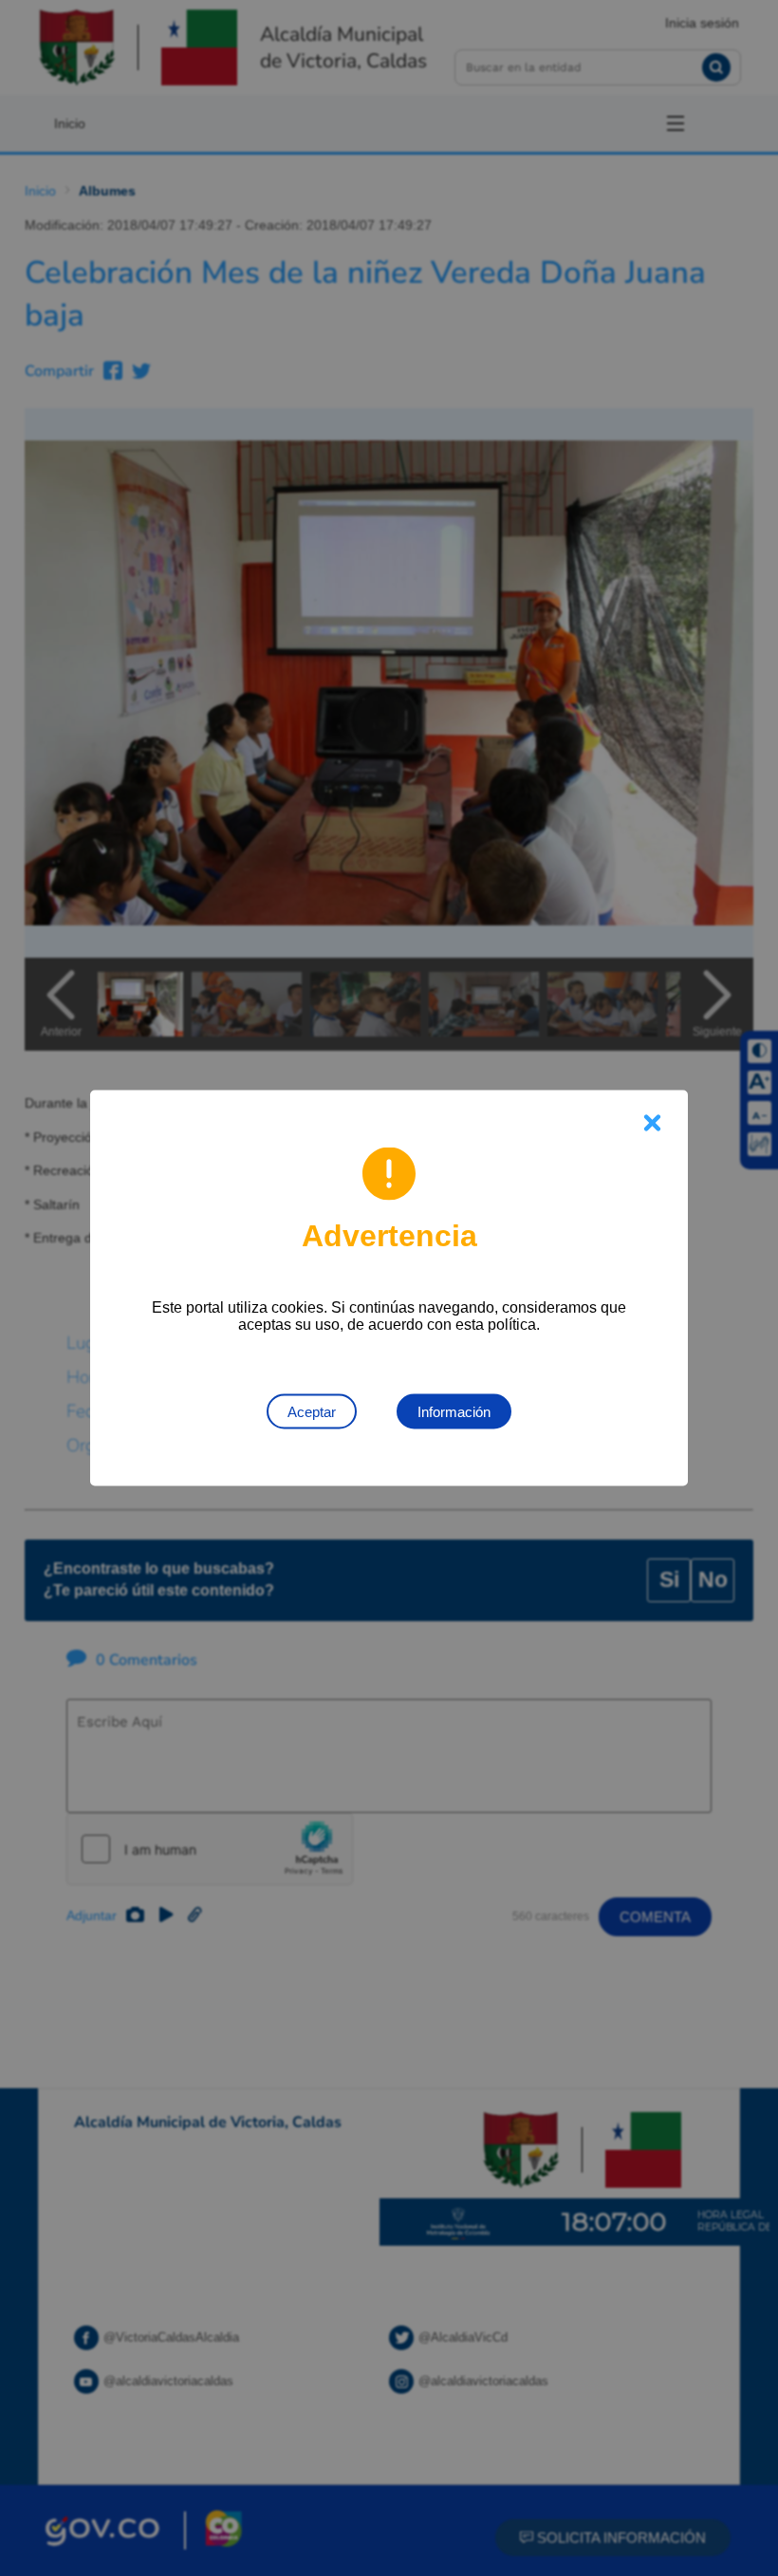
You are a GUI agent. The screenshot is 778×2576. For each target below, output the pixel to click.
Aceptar (312, 1412)
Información (454, 1412)
